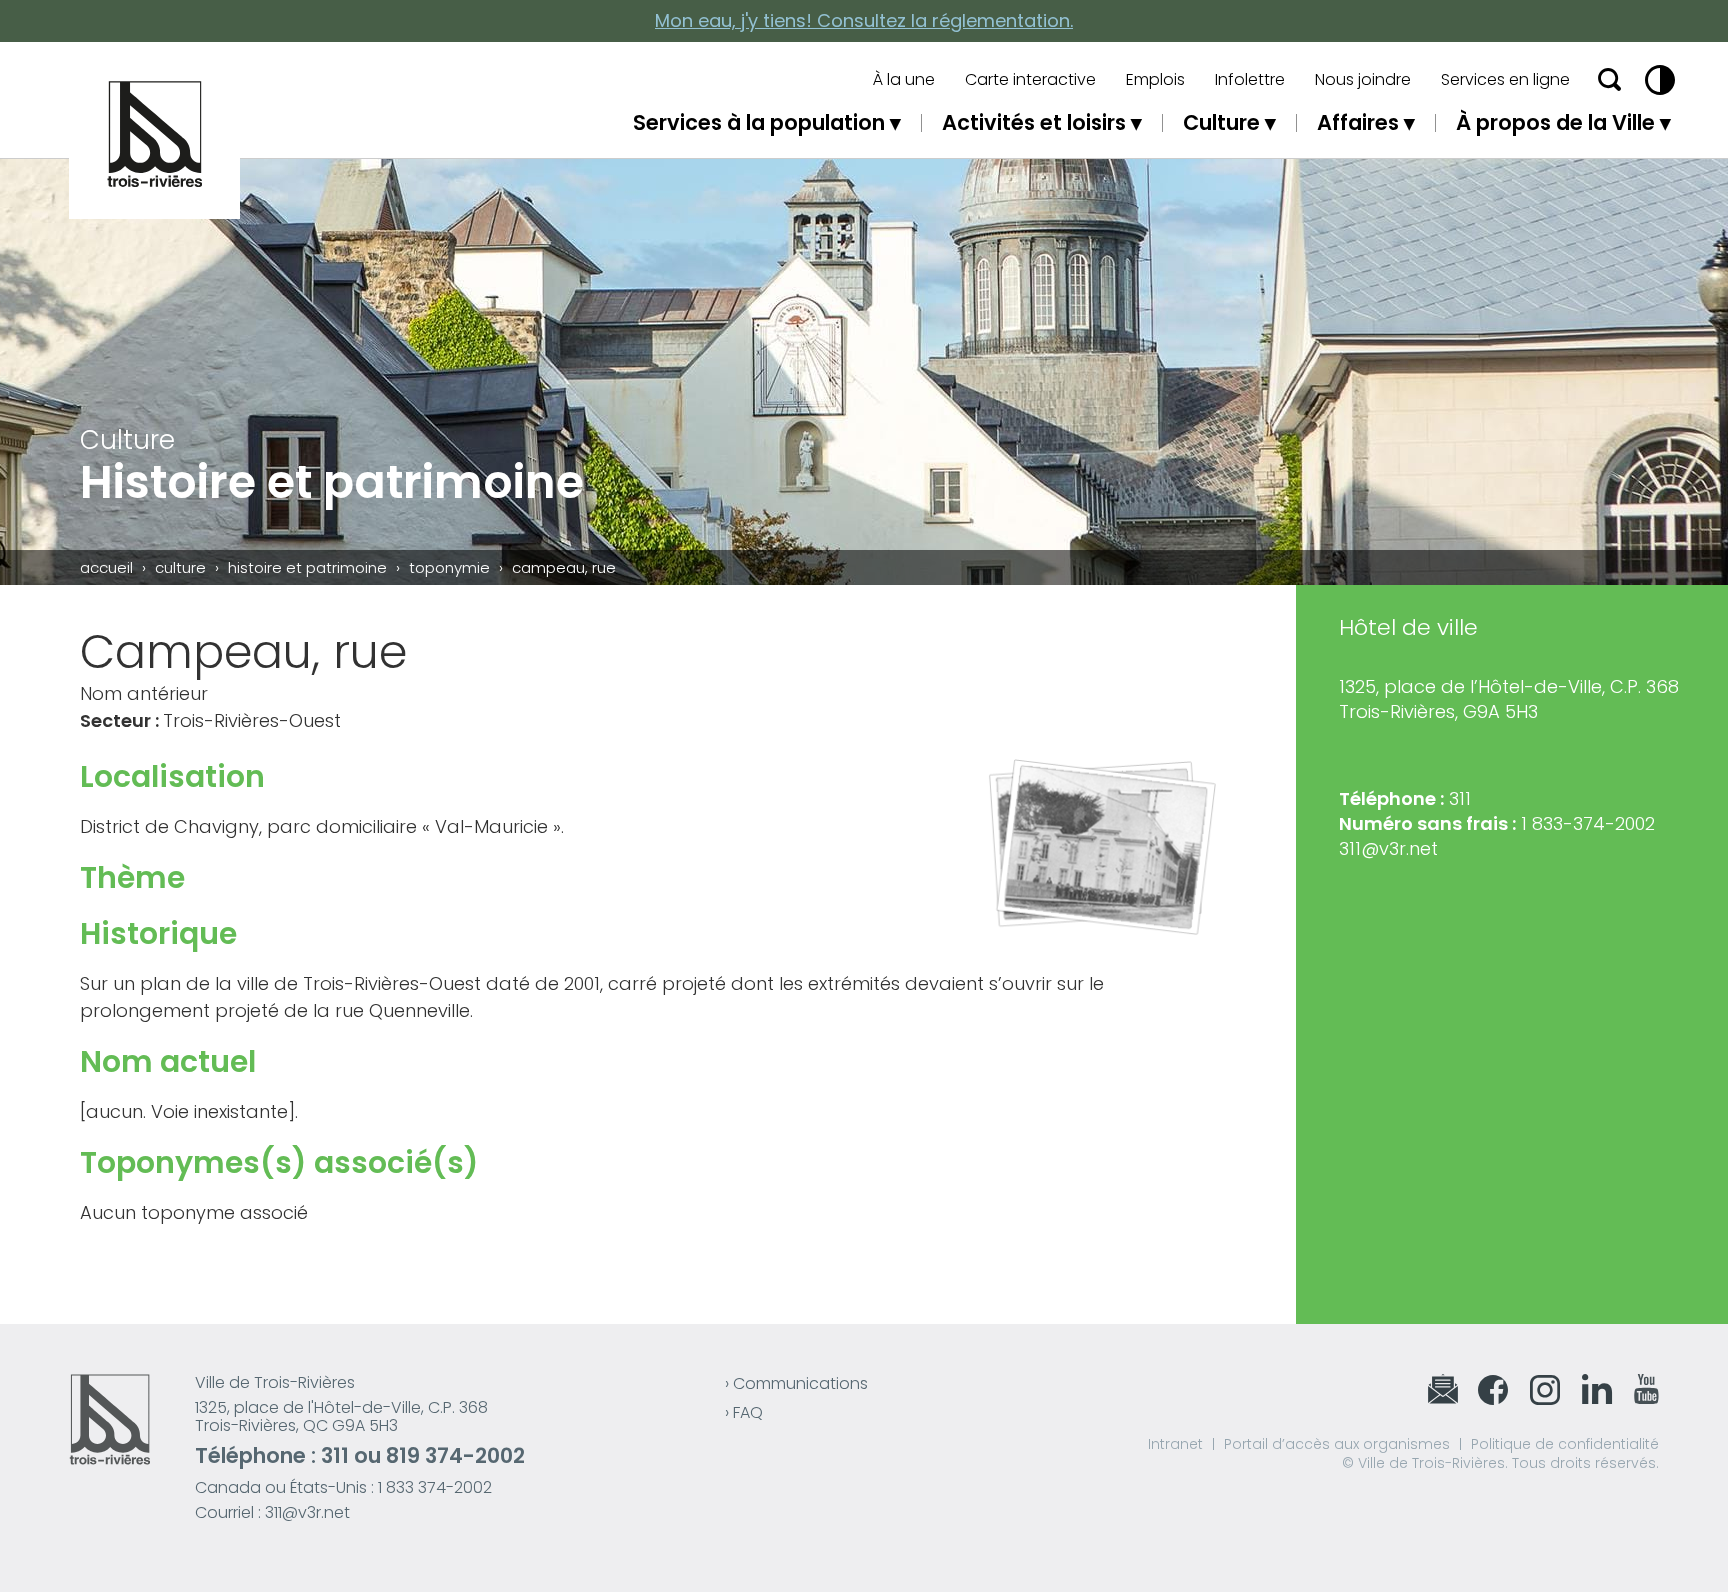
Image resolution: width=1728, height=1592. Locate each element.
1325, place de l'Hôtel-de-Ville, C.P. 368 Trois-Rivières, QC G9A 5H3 (341, 1416)
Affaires (1358, 122)
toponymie (449, 567)
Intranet (1175, 1444)
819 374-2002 (455, 1455)
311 (335, 1455)
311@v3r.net (1388, 848)
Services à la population (759, 122)
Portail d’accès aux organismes (1337, 1444)
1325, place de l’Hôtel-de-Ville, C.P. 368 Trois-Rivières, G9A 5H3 (1509, 699)
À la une (904, 80)
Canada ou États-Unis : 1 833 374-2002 (343, 1487)
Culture (1221, 122)
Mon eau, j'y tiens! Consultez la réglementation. (864, 20)
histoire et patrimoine (307, 567)
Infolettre (1250, 80)
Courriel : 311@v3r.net (272, 1512)
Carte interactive (1030, 80)
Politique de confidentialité (1565, 1444)
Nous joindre (1363, 80)
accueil (106, 567)
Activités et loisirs (1034, 122)
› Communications (796, 1383)
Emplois (1155, 80)
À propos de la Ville (1555, 122)
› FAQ (744, 1412)
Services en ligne (1505, 80)
